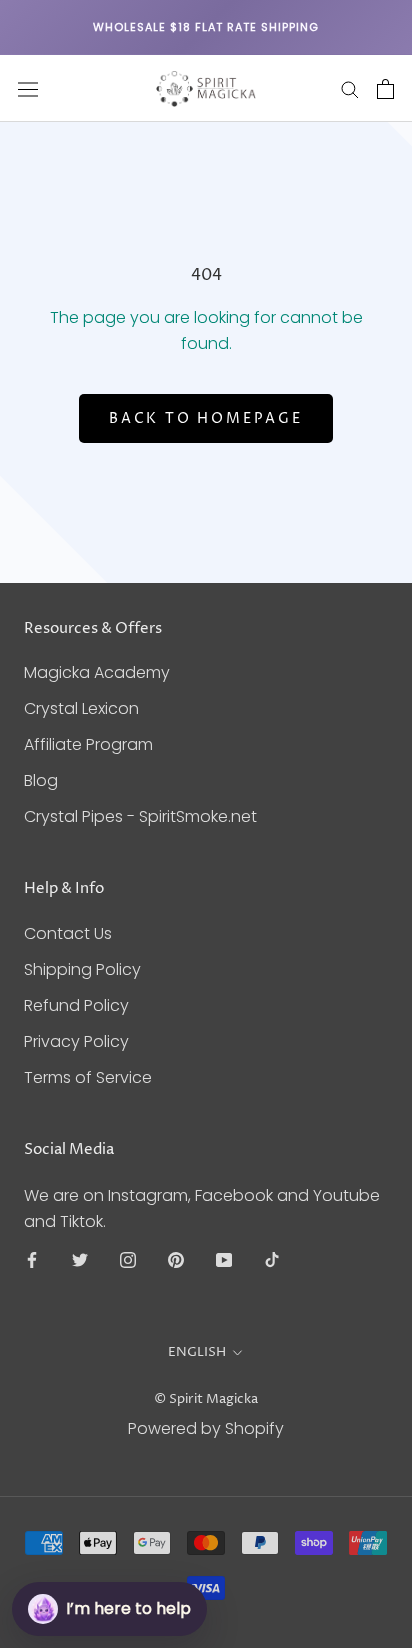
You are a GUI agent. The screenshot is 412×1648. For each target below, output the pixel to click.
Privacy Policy (76, 1041)
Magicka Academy (97, 672)
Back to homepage (206, 418)
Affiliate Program (88, 744)
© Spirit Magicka (206, 1399)
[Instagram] (128, 1260)
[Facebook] (32, 1260)
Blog (41, 780)
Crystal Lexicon (81, 708)
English (197, 1352)
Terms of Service (88, 1077)
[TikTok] (272, 1260)
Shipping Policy (82, 969)
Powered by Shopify (206, 1428)
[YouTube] (224, 1260)
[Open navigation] (28, 89)
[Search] (350, 88)
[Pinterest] (176, 1260)
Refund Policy (76, 1005)
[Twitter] (80, 1260)
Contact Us (68, 933)
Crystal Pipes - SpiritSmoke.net (140, 816)
